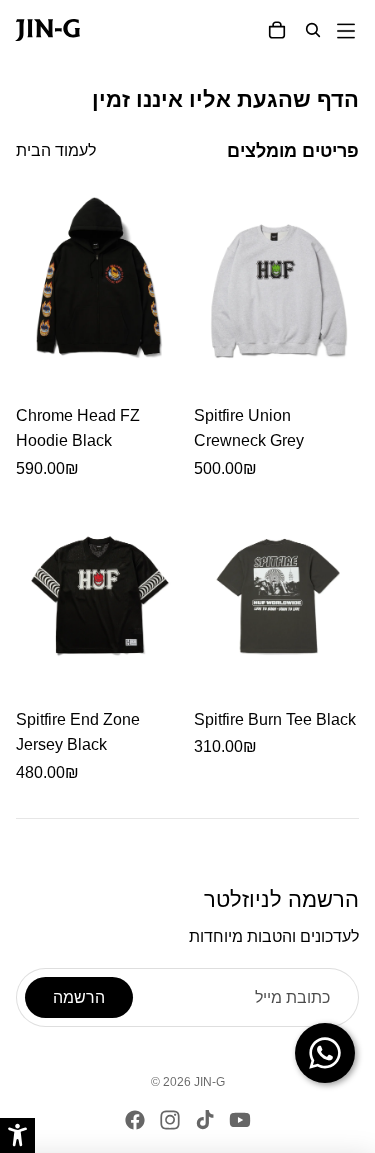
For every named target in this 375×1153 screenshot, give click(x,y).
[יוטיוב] (240, 1120)
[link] (33, 30)
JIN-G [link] (209, 1082)
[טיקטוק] (205, 1120)
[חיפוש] (312, 30)
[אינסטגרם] (170, 1120)
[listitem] (99, 334)
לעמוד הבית (56, 150)
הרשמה (79, 997)
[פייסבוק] (135, 1120)
